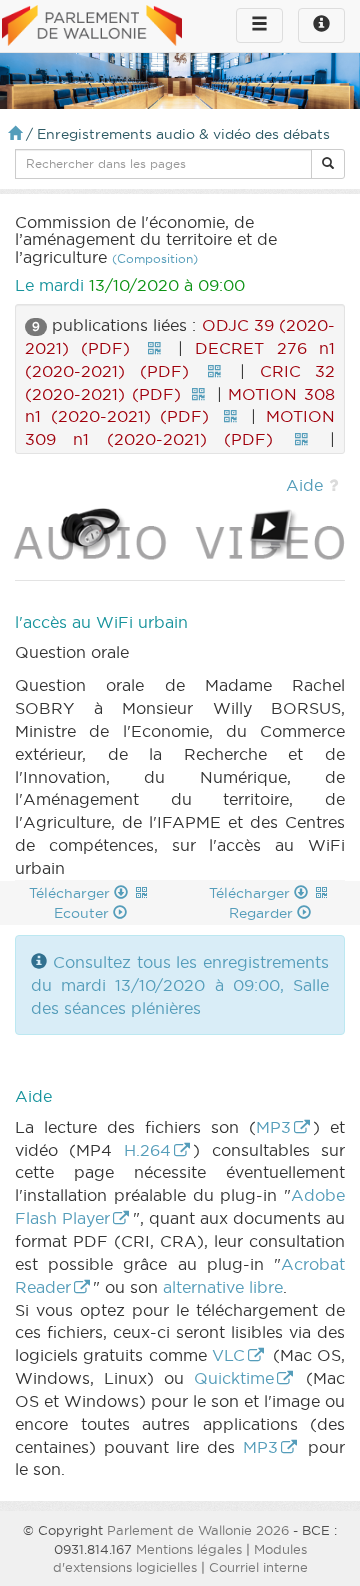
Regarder (263, 913)
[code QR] (154, 348)
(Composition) (155, 258)
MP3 (273, 1127)
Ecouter (83, 913)
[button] (328, 164)
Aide (304, 485)
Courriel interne (258, 1567)
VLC (228, 1355)
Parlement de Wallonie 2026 (198, 1530)
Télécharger (71, 893)
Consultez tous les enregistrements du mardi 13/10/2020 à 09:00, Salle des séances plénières (180, 985)
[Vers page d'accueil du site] (92, 27)
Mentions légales (189, 1549)
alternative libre (223, 1287)
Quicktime (234, 1378)
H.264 (147, 1150)
